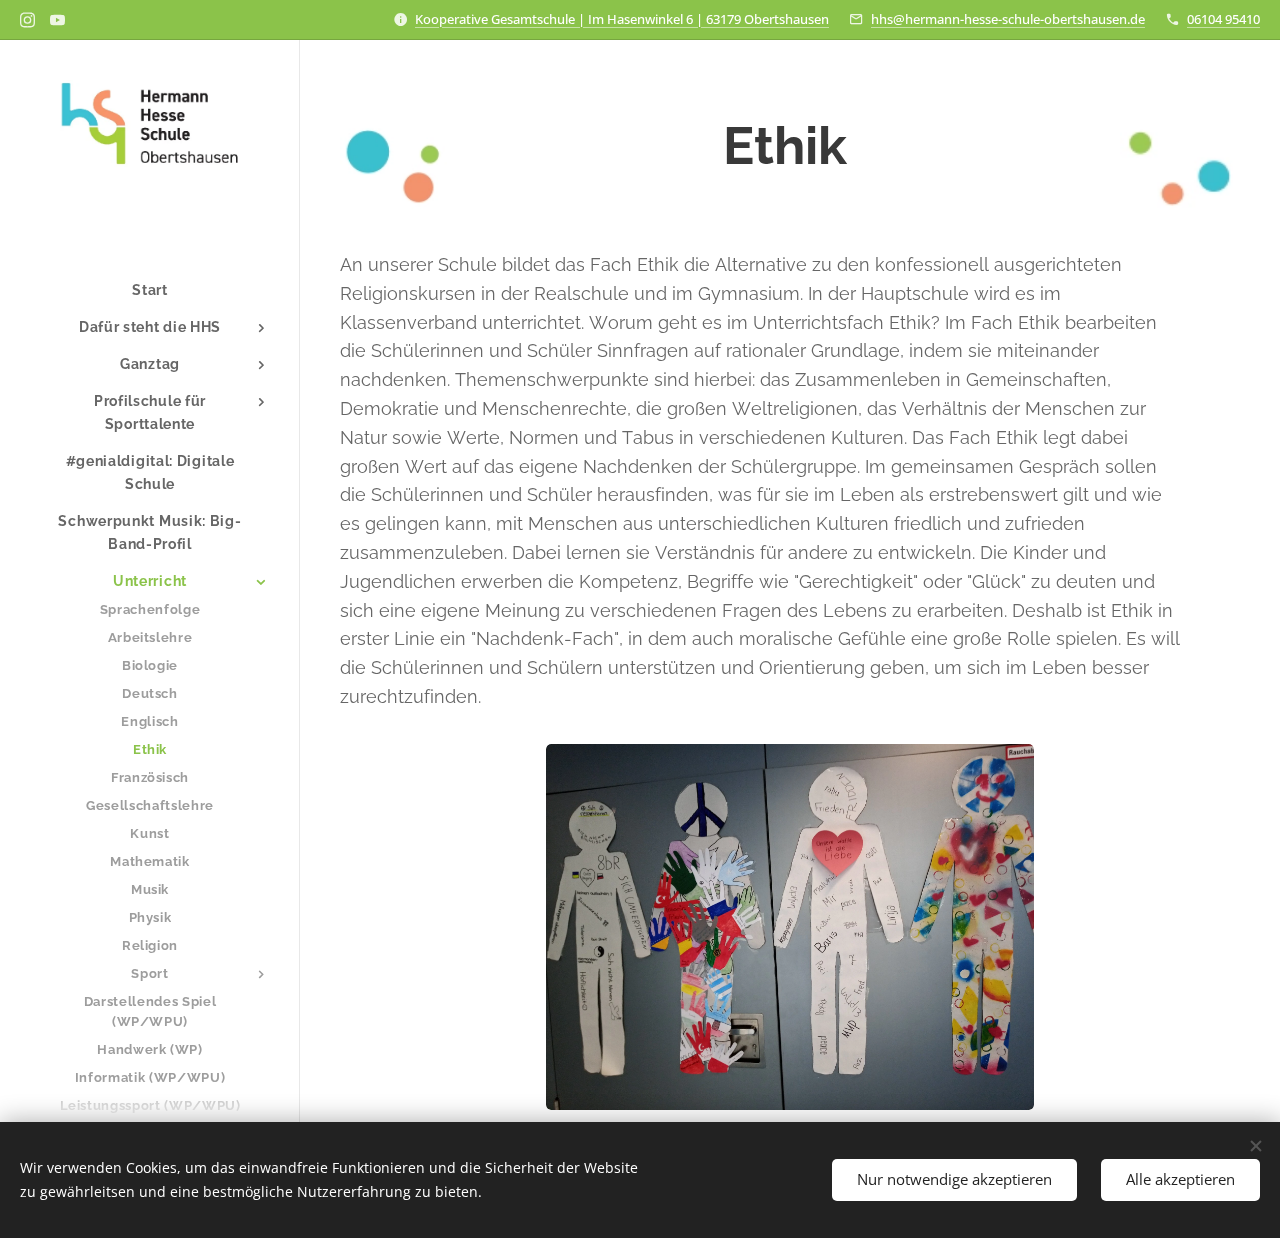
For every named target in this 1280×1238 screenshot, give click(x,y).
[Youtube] (57, 20)
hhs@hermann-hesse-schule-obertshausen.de (1008, 19)
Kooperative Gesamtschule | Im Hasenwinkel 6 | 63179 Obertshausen (622, 19)
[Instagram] (27, 20)
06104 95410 (1223, 19)
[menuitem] (150, 290)
